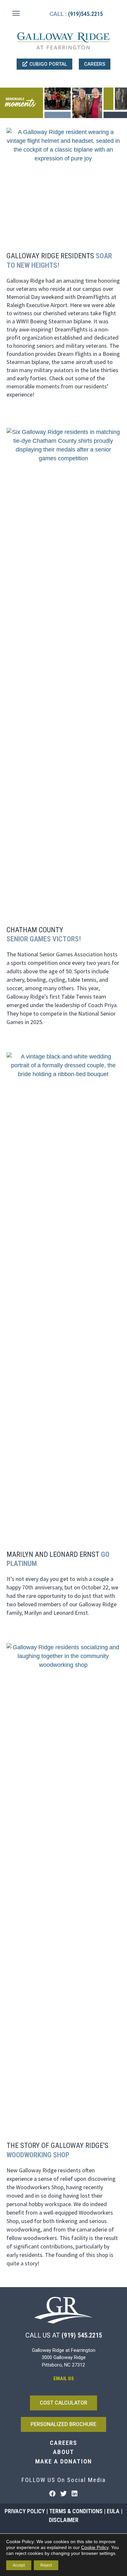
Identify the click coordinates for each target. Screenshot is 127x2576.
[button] (16, 13)
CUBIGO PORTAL (48, 64)
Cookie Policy (95, 2547)
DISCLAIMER (64, 2520)
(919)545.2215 (85, 14)
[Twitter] (63, 2494)
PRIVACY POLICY (25, 2511)
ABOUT (64, 2452)
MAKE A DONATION (64, 2461)
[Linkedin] (75, 2494)
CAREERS (95, 64)
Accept (19, 2565)
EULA (113, 2511)
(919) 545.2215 (82, 2335)
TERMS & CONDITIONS (76, 2511)
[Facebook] (52, 2494)
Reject (46, 2565)
